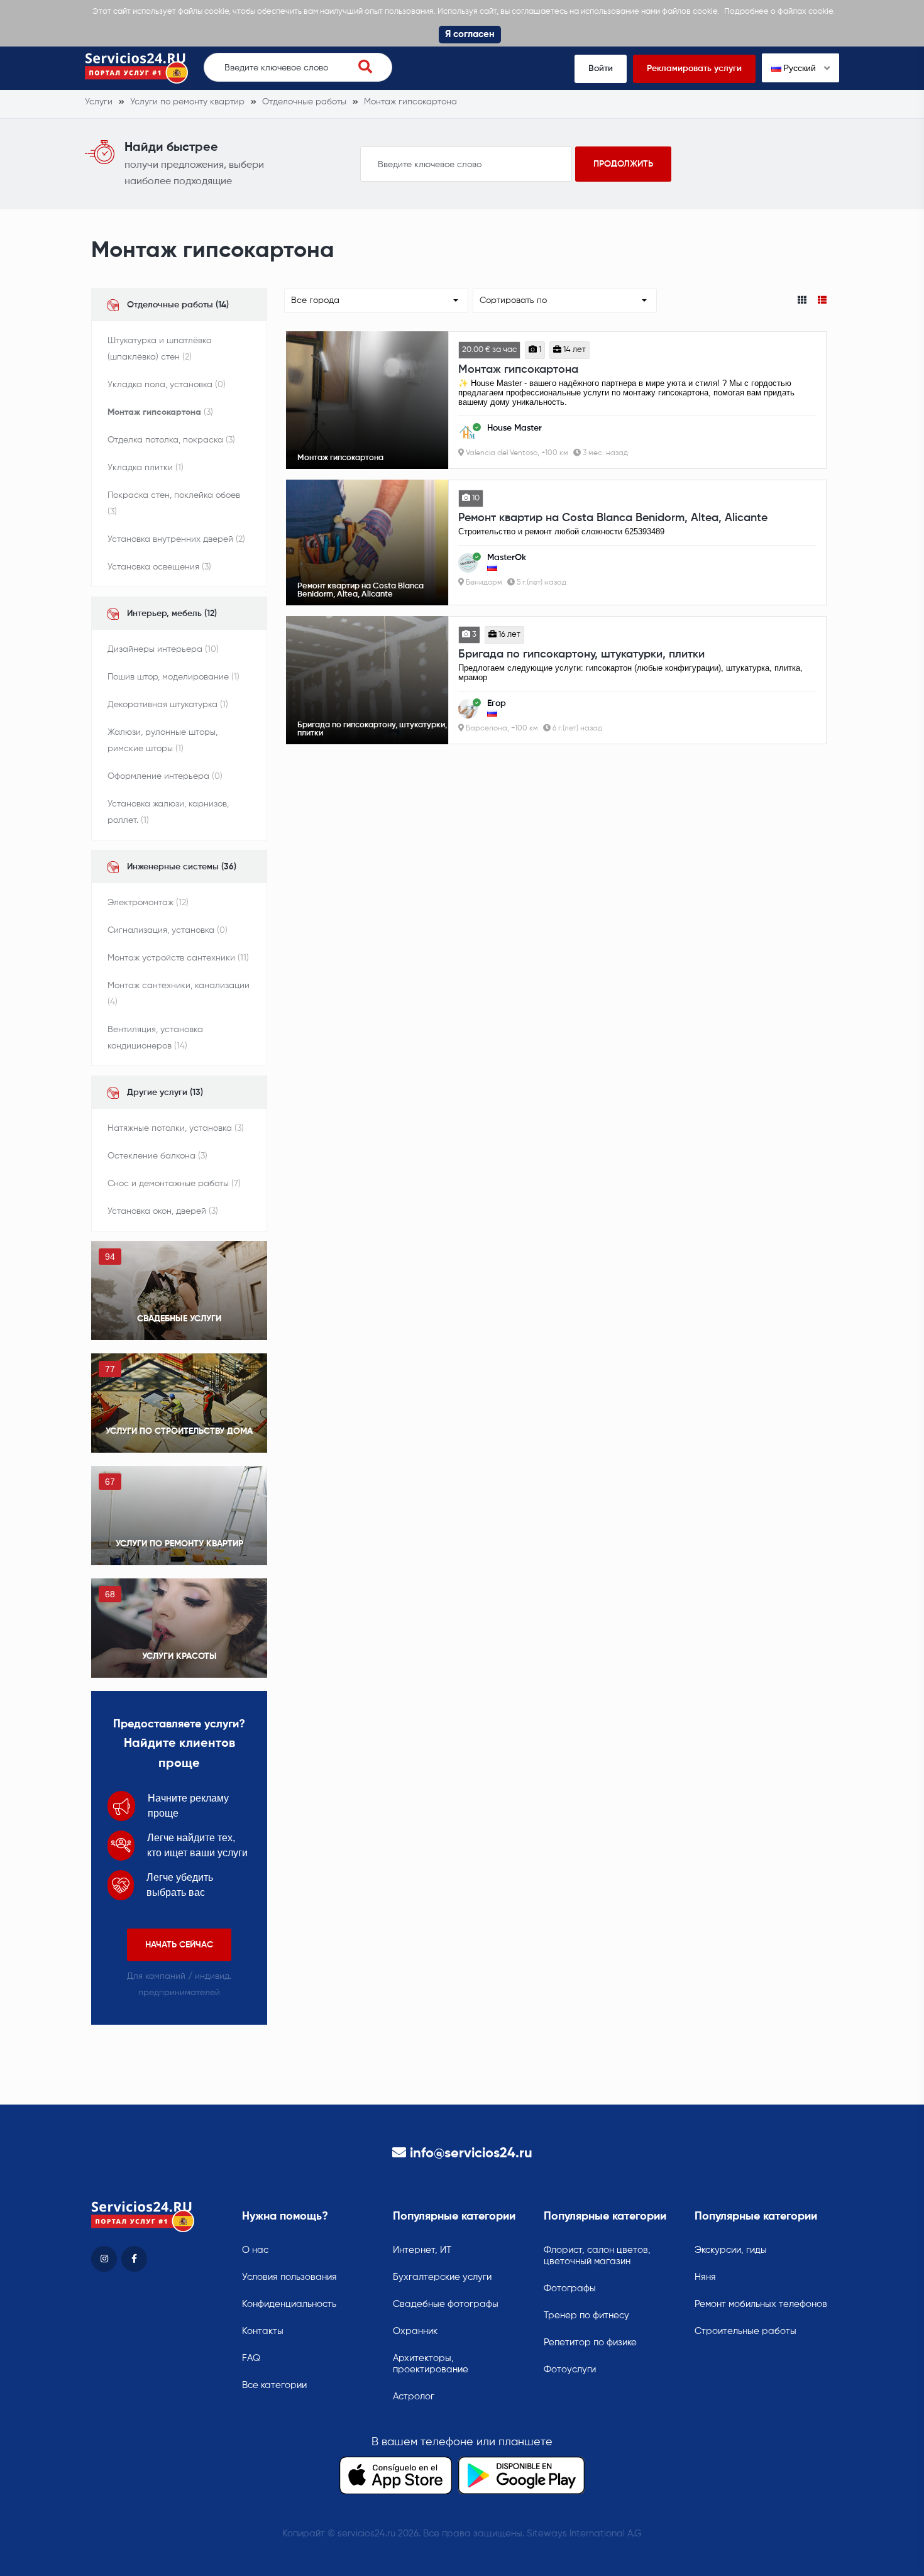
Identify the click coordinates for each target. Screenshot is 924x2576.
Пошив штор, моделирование (173, 677)
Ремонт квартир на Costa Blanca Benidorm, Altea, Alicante (613, 518)
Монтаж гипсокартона (160, 412)
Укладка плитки (146, 468)
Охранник (415, 2331)
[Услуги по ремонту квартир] (179, 1516)
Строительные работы (745, 2331)
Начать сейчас (179, 1945)
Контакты (263, 2331)
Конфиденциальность (289, 2304)
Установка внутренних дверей (176, 539)
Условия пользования (289, 2277)
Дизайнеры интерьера (163, 649)
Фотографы (570, 2288)
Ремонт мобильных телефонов (761, 2304)
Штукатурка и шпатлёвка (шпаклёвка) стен (160, 349)
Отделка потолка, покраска (171, 440)
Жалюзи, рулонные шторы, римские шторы (162, 740)
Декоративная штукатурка (168, 705)
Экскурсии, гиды (731, 2250)
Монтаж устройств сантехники (178, 958)
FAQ (251, 2358)
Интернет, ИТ (422, 2250)
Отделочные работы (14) (178, 305)
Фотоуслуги (570, 2370)
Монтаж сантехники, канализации (179, 994)
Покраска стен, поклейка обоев (174, 504)
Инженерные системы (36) (182, 867)
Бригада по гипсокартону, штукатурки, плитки (581, 654)
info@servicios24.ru (471, 2154)
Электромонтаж (148, 903)
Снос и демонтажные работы (174, 1184)
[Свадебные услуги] (179, 1291)
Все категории (274, 2385)
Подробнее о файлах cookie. (779, 12)
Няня (705, 2277)
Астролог (414, 2397)
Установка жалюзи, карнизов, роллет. (168, 812)
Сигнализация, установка (168, 930)
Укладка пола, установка (167, 385)
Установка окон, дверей (163, 1211)
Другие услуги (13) (165, 1093)
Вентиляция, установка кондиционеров (155, 1038)
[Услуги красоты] (179, 1628)
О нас (255, 2250)
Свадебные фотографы (446, 2304)
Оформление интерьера (165, 776)
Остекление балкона (157, 1156)
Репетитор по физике (590, 2342)
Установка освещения (159, 567)
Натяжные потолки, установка (176, 1128)
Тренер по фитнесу (586, 2315)
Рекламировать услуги (694, 69)
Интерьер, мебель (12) (172, 614)
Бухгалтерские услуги (442, 2277)
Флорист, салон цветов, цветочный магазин (597, 2256)
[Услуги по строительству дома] (179, 1403)
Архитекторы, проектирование (431, 2364)
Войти (601, 69)
